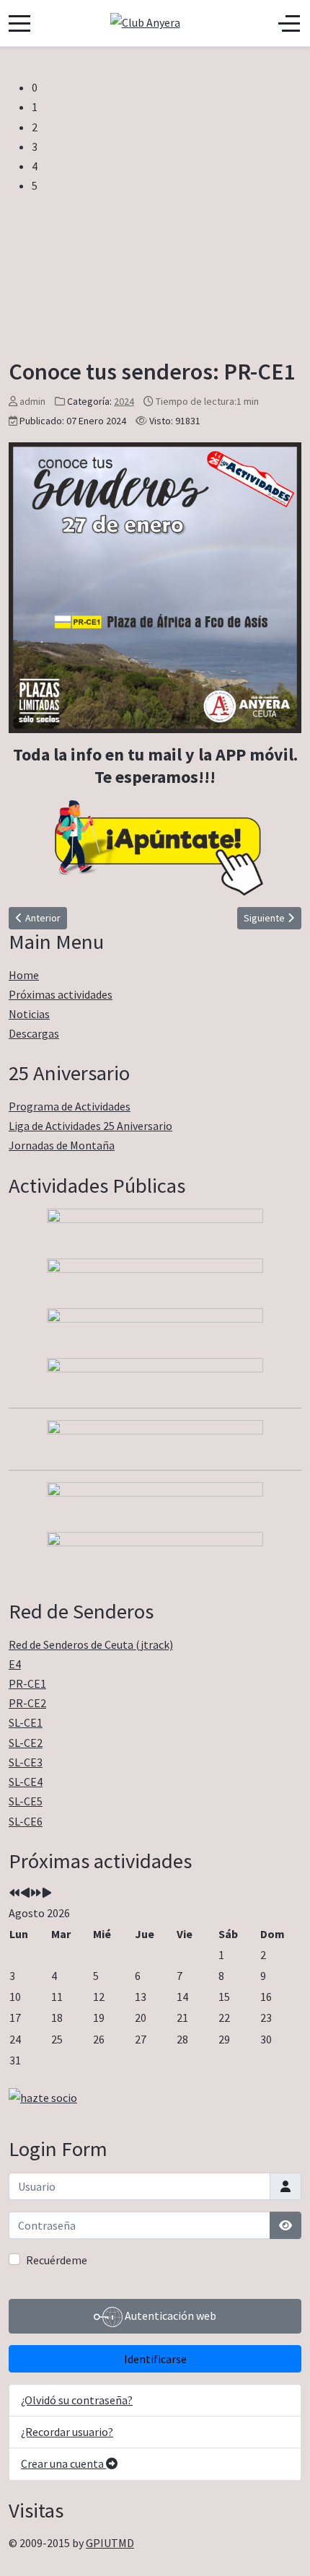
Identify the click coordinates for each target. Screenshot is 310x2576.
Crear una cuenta (63, 2463)
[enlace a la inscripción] (155, 588)
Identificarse (155, 2359)
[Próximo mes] (47, 1893)
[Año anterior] (14, 1893)
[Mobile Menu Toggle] (19, 23)
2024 (124, 401)
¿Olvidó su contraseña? (77, 2400)
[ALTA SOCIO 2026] (155, 2098)
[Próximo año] (36, 1893)
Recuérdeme (57, 2260)
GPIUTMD (110, 2543)
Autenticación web (169, 2316)
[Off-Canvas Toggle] (289, 23)
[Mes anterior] (25, 1893)
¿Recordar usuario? (67, 2432)
